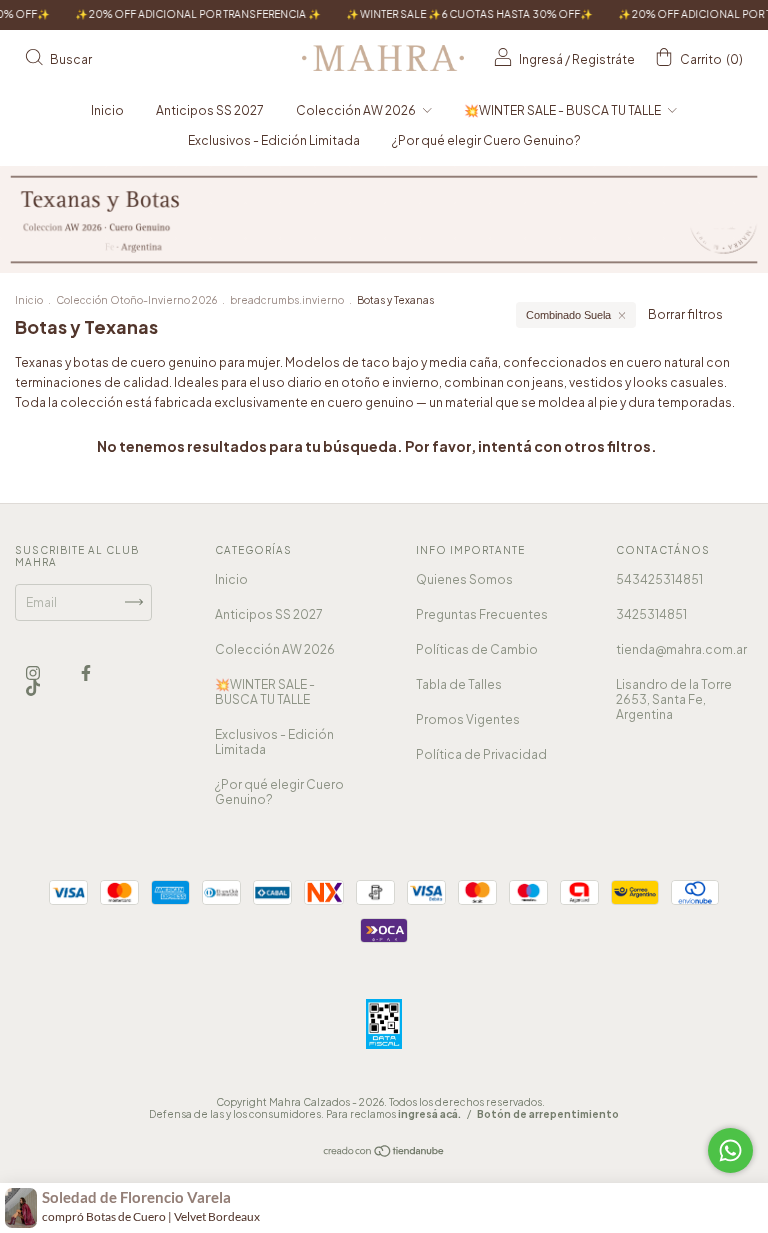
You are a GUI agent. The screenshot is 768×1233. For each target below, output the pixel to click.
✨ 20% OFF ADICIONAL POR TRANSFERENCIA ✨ (176, 14)
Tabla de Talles (459, 684)
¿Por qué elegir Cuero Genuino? (486, 140)
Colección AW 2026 (357, 110)
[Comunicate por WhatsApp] (730, 1150)
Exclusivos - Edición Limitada (274, 140)
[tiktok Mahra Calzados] (33, 688)
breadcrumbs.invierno (287, 300)
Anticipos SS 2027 (210, 110)
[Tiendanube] (384, 1152)
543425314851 (659, 579)
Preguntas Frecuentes (482, 614)
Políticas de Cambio (477, 649)
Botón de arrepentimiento (548, 1114)
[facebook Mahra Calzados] (86, 672)
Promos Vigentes (468, 719)
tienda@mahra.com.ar (681, 649)
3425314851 (651, 614)
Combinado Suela (568, 315)
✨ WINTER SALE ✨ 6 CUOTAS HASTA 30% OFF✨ (448, 14)
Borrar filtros (685, 314)
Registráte (603, 59)
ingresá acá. (429, 1114)
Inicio (107, 110)
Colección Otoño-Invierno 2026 (136, 300)
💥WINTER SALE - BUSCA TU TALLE (563, 110)
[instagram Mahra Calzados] (34, 672)
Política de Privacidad (481, 754)
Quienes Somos (464, 579)
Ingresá (541, 59)
